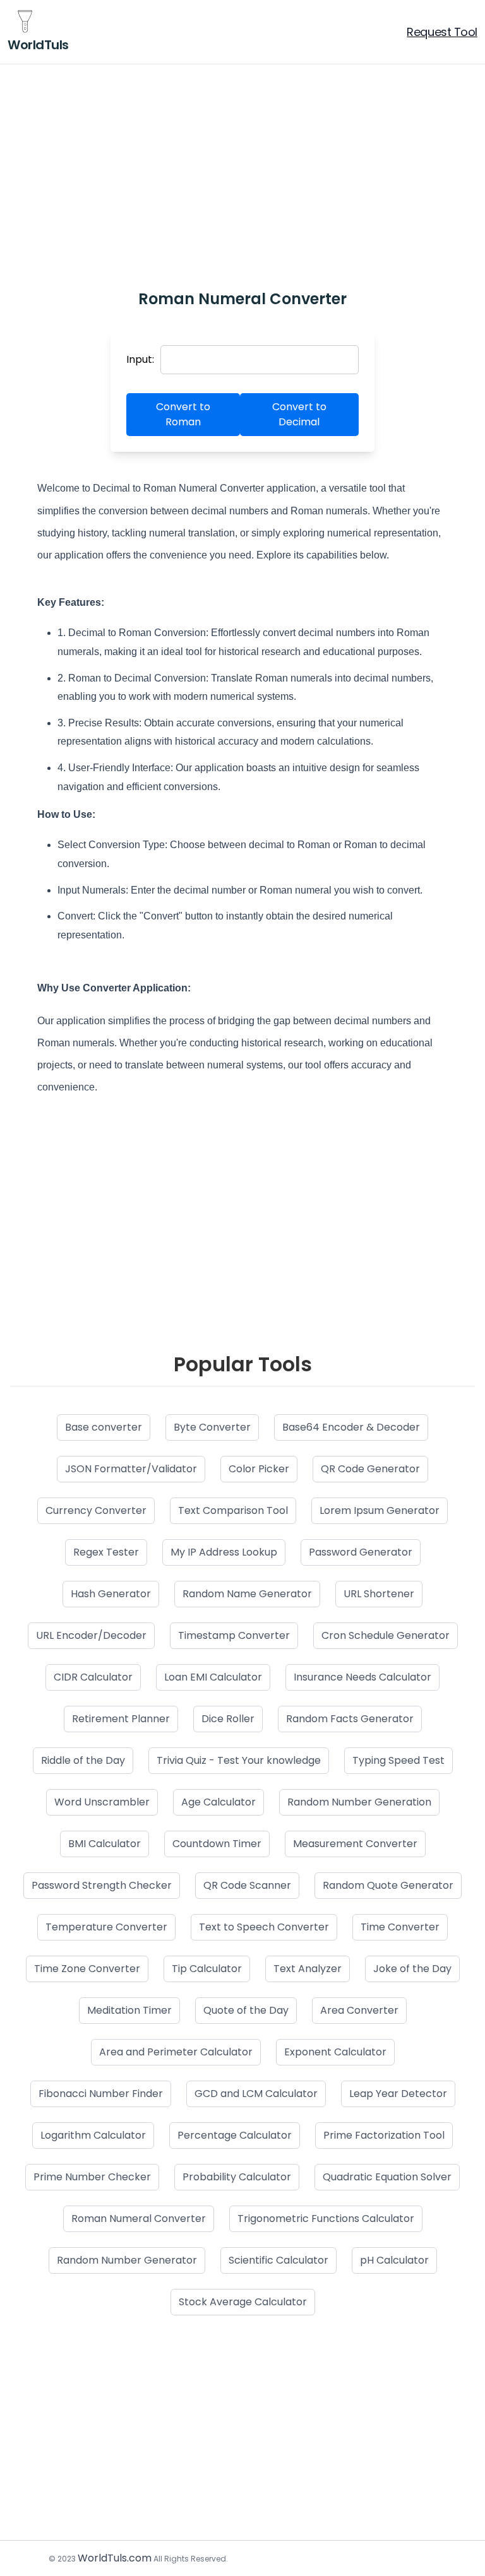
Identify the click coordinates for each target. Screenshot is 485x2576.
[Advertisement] (242, 160)
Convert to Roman (183, 414)
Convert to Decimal (299, 414)
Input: (140, 359)
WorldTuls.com (115, 2558)
